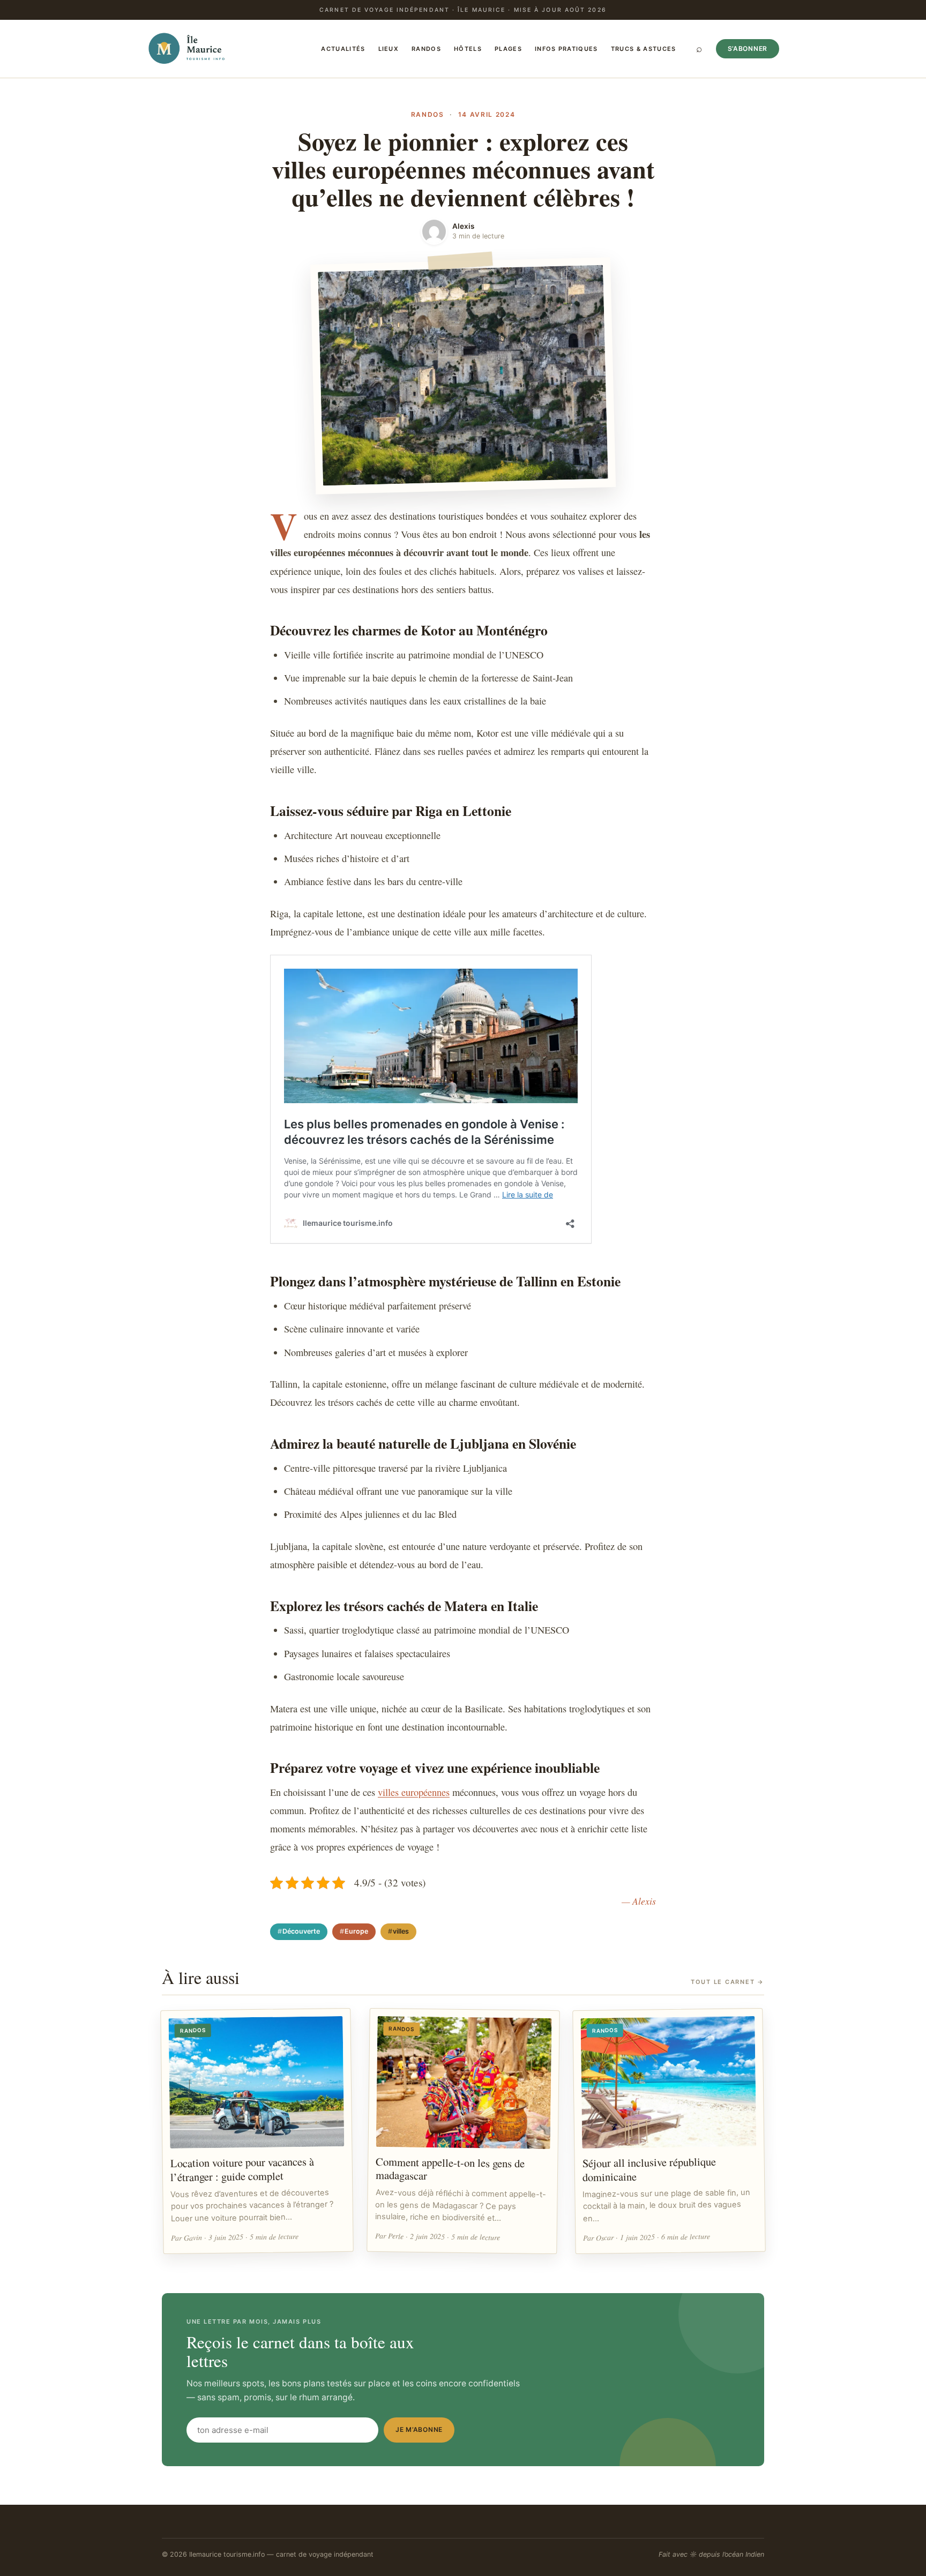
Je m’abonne (419, 2429)
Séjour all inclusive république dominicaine (649, 2170)
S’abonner (748, 48)
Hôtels (468, 49)
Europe (356, 1931)
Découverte (301, 1931)
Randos (426, 49)
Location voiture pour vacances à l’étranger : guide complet (242, 2170)
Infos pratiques (566, 49)
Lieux (389, 49)
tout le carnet (727, 1982)
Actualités (343, 49)
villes (401, 1931)
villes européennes (414, 1792)
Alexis (463, 226)
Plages (508, 49)
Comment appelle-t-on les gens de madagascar (450, 2169)
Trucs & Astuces (644, 49)
